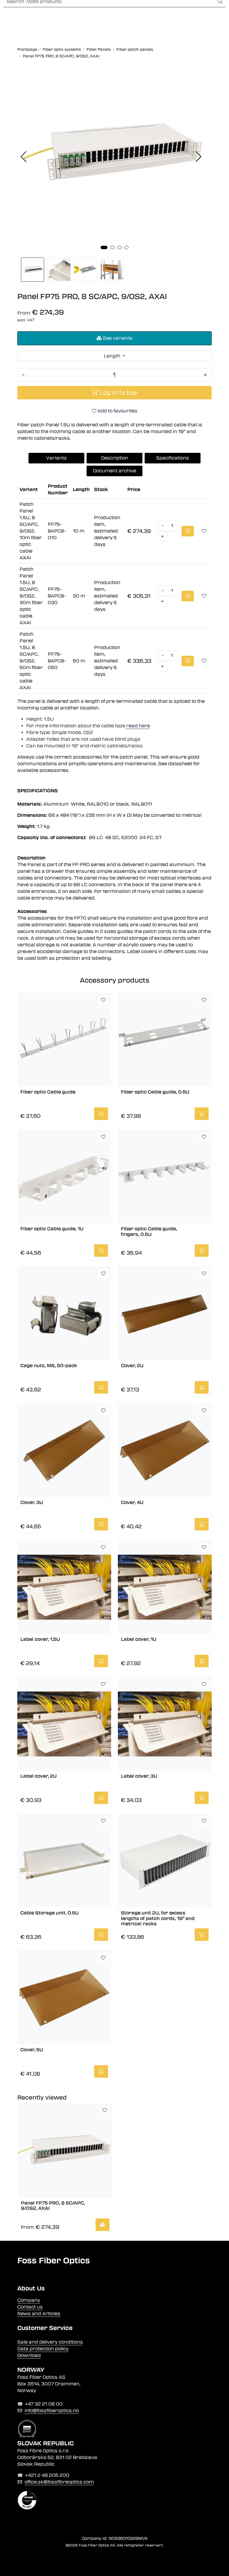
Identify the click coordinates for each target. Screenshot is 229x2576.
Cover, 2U (132, 1366)
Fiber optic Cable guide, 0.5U (155, 1092)
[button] (104, 247)
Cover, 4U (132, 1502)
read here (138, 726)
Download (29, 2355)
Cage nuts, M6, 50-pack (49, 1366)
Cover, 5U (32, 2050)
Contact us (30, 2307)
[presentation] (24, 157)
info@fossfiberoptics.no (52, 2411)
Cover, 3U (32, 1502)
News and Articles (39, 2314)
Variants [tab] (56, 458)
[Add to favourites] (204, 531)
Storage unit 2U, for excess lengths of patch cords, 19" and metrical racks (158, 1918)
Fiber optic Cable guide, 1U (52, 1229)
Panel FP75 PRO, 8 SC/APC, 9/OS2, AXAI (53, 2206)
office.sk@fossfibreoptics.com (59, 2482)
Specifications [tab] (173, 458)
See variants (117, 338)
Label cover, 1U (139, 1639)
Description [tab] (115, 458)
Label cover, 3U (139, 1776)
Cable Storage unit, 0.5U (50, 1913)
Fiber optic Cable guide (48, 1092)
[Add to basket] (188, 531)
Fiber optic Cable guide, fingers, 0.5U (149, 1231)
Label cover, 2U (39, 1776)
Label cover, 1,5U (40, 1639)
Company (29, 2300)
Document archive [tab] (115, 471)
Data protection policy (43, 2349)
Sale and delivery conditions (50, 2342)
